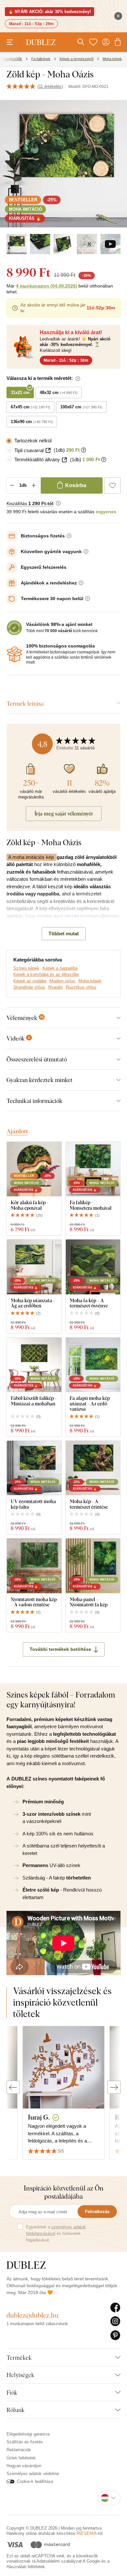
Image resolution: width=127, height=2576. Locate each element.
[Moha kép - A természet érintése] (93, 1468)
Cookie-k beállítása (35, 2481)
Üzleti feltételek (21, 2458)
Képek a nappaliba (60, 968)
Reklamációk (19, 2450)
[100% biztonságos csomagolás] (14, 654)
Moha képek (90, 981)
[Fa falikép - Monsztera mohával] (93, 1169)
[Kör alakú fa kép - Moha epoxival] (34, 1169)
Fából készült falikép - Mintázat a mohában (34, 1401)
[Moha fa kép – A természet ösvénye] (93, 1267)
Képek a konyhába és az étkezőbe (46, 974)
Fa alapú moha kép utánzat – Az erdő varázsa (90, 1403)
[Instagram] (115, 2322)
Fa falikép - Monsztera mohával (91, 1205)
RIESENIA (87, 2533)
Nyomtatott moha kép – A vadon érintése (34, 1602)
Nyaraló (55, 987)
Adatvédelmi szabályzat (59, 2561)
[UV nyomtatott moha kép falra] (34, 1468)
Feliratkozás (97, 2212)
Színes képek (26, 968)
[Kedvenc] (93, 42)
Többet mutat (64, 934)
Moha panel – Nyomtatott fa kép (89, 1602)
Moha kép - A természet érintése (89, 1504)
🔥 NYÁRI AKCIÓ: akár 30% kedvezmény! (49, 12)
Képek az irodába (30, 981)
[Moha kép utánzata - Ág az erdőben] (34, 1267)
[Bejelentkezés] (106, 42)
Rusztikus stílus (81, 987)
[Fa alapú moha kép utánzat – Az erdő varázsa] (93, 1365)
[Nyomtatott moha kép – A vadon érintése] (34, 1566)
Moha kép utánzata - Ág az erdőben (33, 1303)
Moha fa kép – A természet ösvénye (89, 1303)
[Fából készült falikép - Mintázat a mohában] (34, 1365)
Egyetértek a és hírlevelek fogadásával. (56, 2233)
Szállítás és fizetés (25, 2442)
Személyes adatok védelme (33, 2474)
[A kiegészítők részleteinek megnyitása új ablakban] (48, 450)
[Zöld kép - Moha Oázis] (17, 244)
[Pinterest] (115, 2336)
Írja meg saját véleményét (64, 813)
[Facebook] (115, 2308)
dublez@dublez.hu (33, 2315)
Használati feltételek (26, 2567)
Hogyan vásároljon (24, 2466)
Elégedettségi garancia (28, 2434)
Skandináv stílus (29, 987)
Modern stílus (62, 981)
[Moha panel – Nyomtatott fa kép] (93, 1566)
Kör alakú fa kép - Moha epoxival (30, 1205)
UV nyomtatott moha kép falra (33, 1504)
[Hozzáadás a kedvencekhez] (112, 485)
